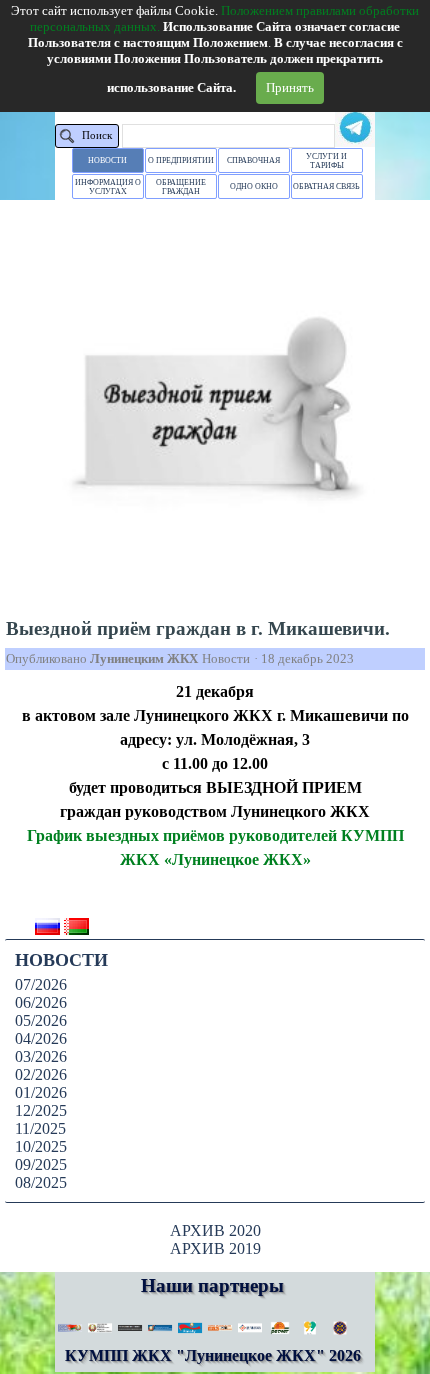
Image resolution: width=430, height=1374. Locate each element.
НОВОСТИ (107, 160)
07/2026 (41, 984)
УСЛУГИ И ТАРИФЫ (326, 161)
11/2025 (40, 1128)
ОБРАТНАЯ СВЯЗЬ (326, 186)
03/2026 (41, 1056)
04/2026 (41, 1038)
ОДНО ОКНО (254, 186)
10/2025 (41, 1146)
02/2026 (41, 1074)
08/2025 (41, 1182)
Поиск (97, 135)
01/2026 (41, 1092)
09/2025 (41, 1164)
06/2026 (41, 1002)
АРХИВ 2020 (215, 1230)
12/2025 (41, 1110)
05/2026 (41, 1020)
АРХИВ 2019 (215, 1248)
